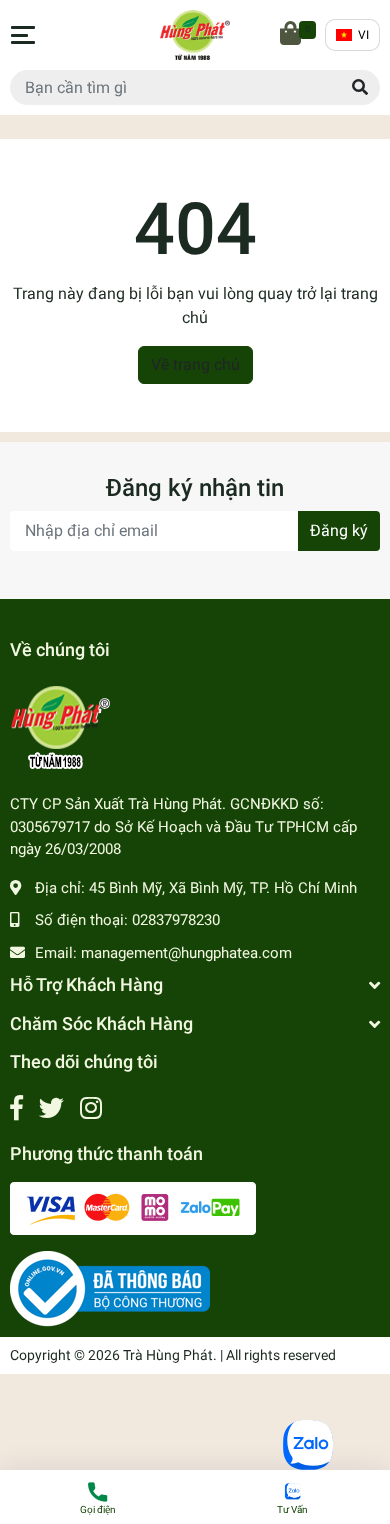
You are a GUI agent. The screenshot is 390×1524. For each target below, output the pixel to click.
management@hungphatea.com (186, 953)
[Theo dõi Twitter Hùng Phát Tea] (51, 1108)
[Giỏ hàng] (292, 35)
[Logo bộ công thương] (110, 1288)
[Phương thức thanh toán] (133, 1208)
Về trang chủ (195, 364)
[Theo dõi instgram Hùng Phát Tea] (91, 1108)
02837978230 (176, 920)
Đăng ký (339, 530)
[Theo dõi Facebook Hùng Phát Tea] (16, 1108)
